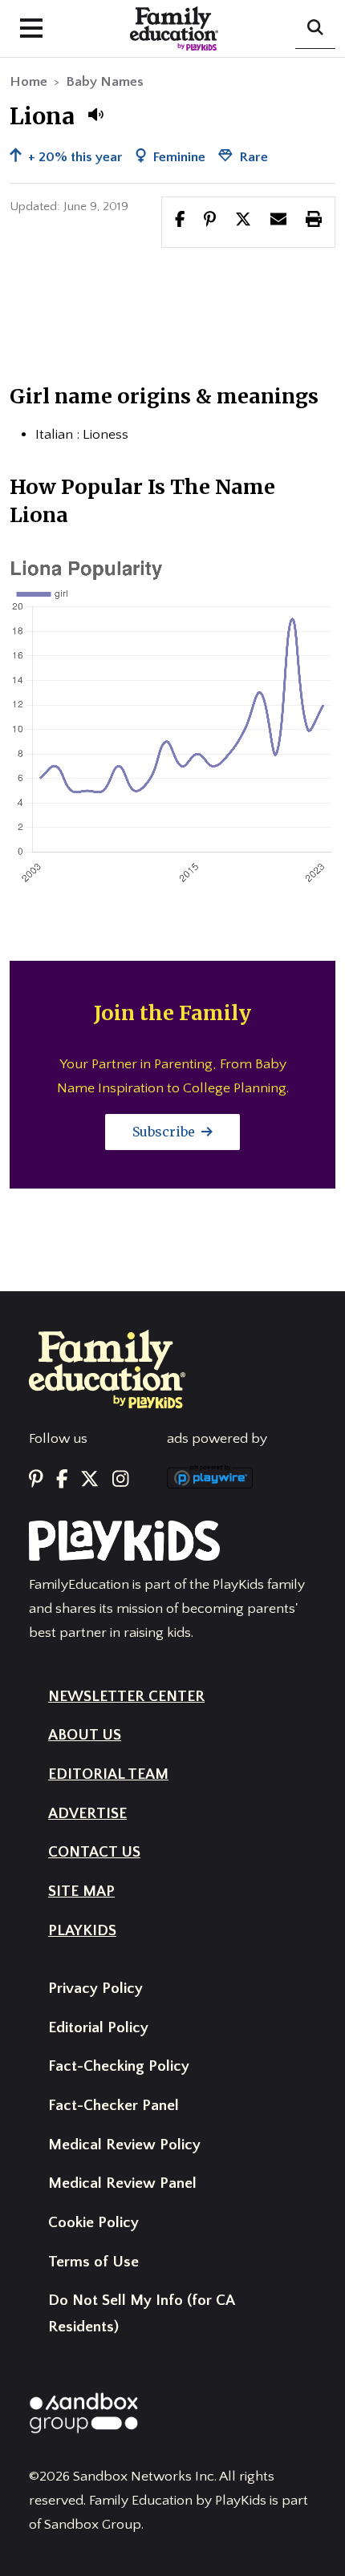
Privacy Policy (95, 1989)
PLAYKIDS (82, 1931)
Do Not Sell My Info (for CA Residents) (141, 2314)
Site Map (81, 1891)
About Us (85, 1735)
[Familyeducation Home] (107, 1368)
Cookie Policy (93, 2223)
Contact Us (94, 1852)
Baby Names (105, 82)
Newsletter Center (126, 1697)
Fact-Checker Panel (114, 2106)
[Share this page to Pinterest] (210, 221)
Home (28, 82)
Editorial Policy (98, 2028)
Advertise (87, 1814)
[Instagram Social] (120, 1480)
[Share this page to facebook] (180, 221)
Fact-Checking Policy (119, 2066)
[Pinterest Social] (36, 1480)
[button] (95, 115)
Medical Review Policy (124, 2145)
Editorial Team (108, 1774)
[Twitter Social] (89, 1480)
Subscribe (165, 1132)
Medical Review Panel (122, 2183)
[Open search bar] (315, 29)
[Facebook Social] (62, 1480)
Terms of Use (93, 2262)
